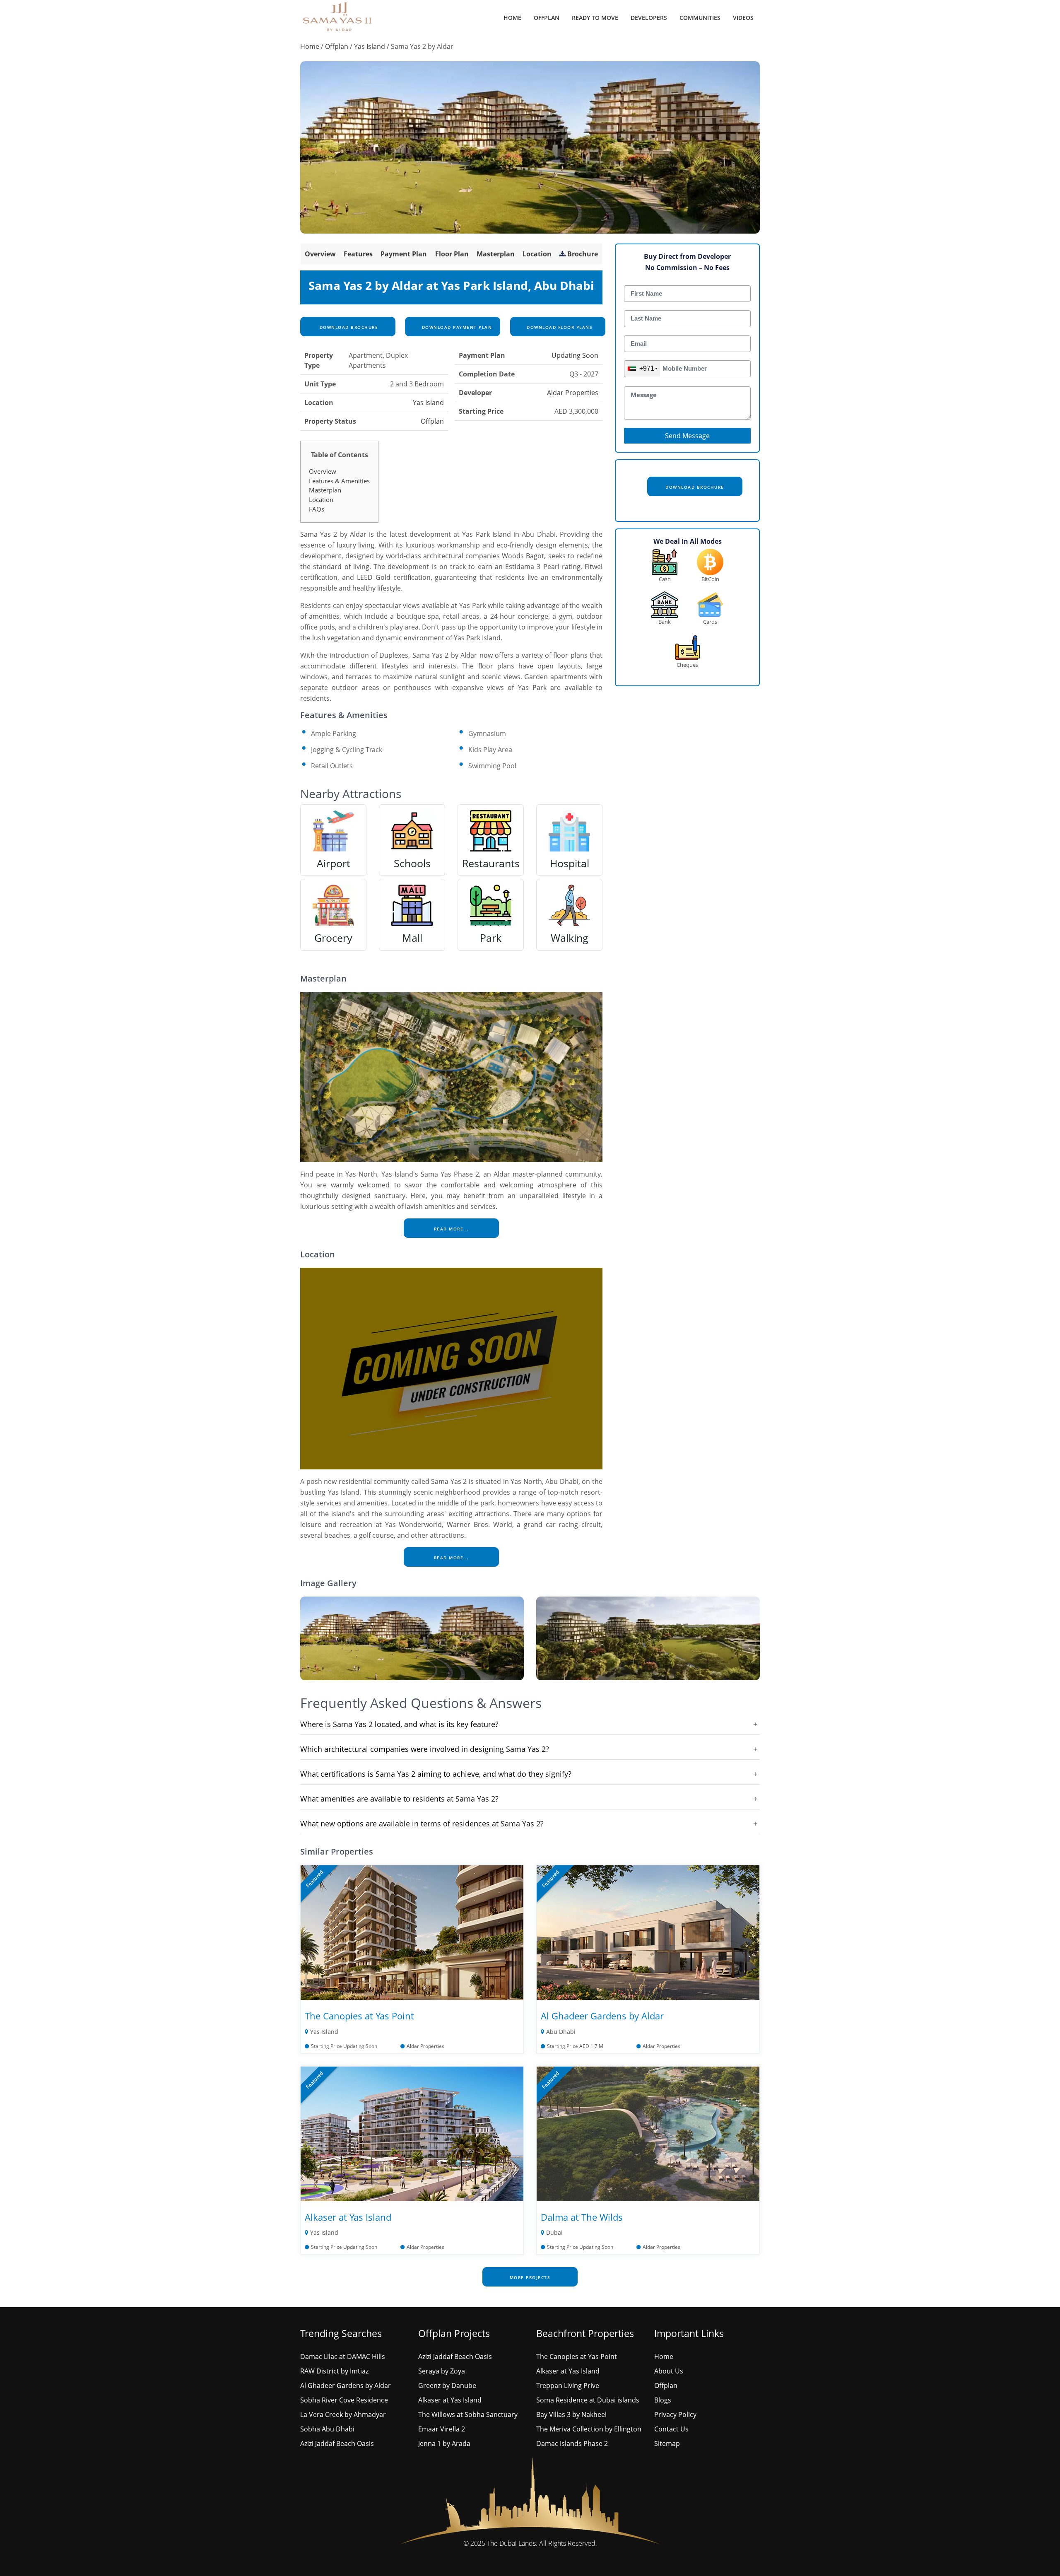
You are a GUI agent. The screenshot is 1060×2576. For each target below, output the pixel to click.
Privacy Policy (675, 2414)
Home (512, 18)
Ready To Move (595, 18)
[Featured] (412, 1932)
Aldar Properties (573, 393)
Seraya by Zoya (442, 2371)
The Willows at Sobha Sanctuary (468, 2414)
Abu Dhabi (561, 2032)
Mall (412, 938)
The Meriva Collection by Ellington (589, 2429)
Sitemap (667, 2443)
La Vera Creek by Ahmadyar (343, 2414)
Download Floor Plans (559, 327)
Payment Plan (404, 254)
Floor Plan (452, 254)
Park (491, 938)
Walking (570, 938)
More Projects (530, 2277)
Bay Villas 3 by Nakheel (571, 2414)
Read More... (452, 1229)
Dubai (554, 2232)
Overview (320, 254)
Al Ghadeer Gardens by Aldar (602, 2016)
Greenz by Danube (447, 2385)
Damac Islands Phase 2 (572, 2443)
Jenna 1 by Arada (444, 2443)
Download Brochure (348, 327)
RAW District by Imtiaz (334, 2371)
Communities (700, 18)
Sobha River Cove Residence (344, 2400)
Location (537, 254)
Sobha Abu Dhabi (327, 2429)
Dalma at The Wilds (582, 2217)
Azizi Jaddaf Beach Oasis (337, 2443)
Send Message (687, 436)
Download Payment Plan (456, 327)
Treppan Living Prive (568, 2385)
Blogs (663, 2400)
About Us (669, 2371)
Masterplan (496, 254)
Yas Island (370, 46)
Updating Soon (575, 355)
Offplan (547, 18)
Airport (334, 863)
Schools (412, 863)
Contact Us (671, 2429)
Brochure (583, 254)
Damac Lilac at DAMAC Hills (343, 2357)
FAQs (317, 509)
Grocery (333, 938)
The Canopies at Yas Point (359, 2016)
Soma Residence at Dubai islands (588, 2400)
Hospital (570, 863)
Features (358, 254)
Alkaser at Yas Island (348, 2217)
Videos (743, 18)
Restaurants (491, 863)
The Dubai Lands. (512, 2543)
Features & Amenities (339, 481)
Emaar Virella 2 (442, 2429)
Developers (649, 18)
